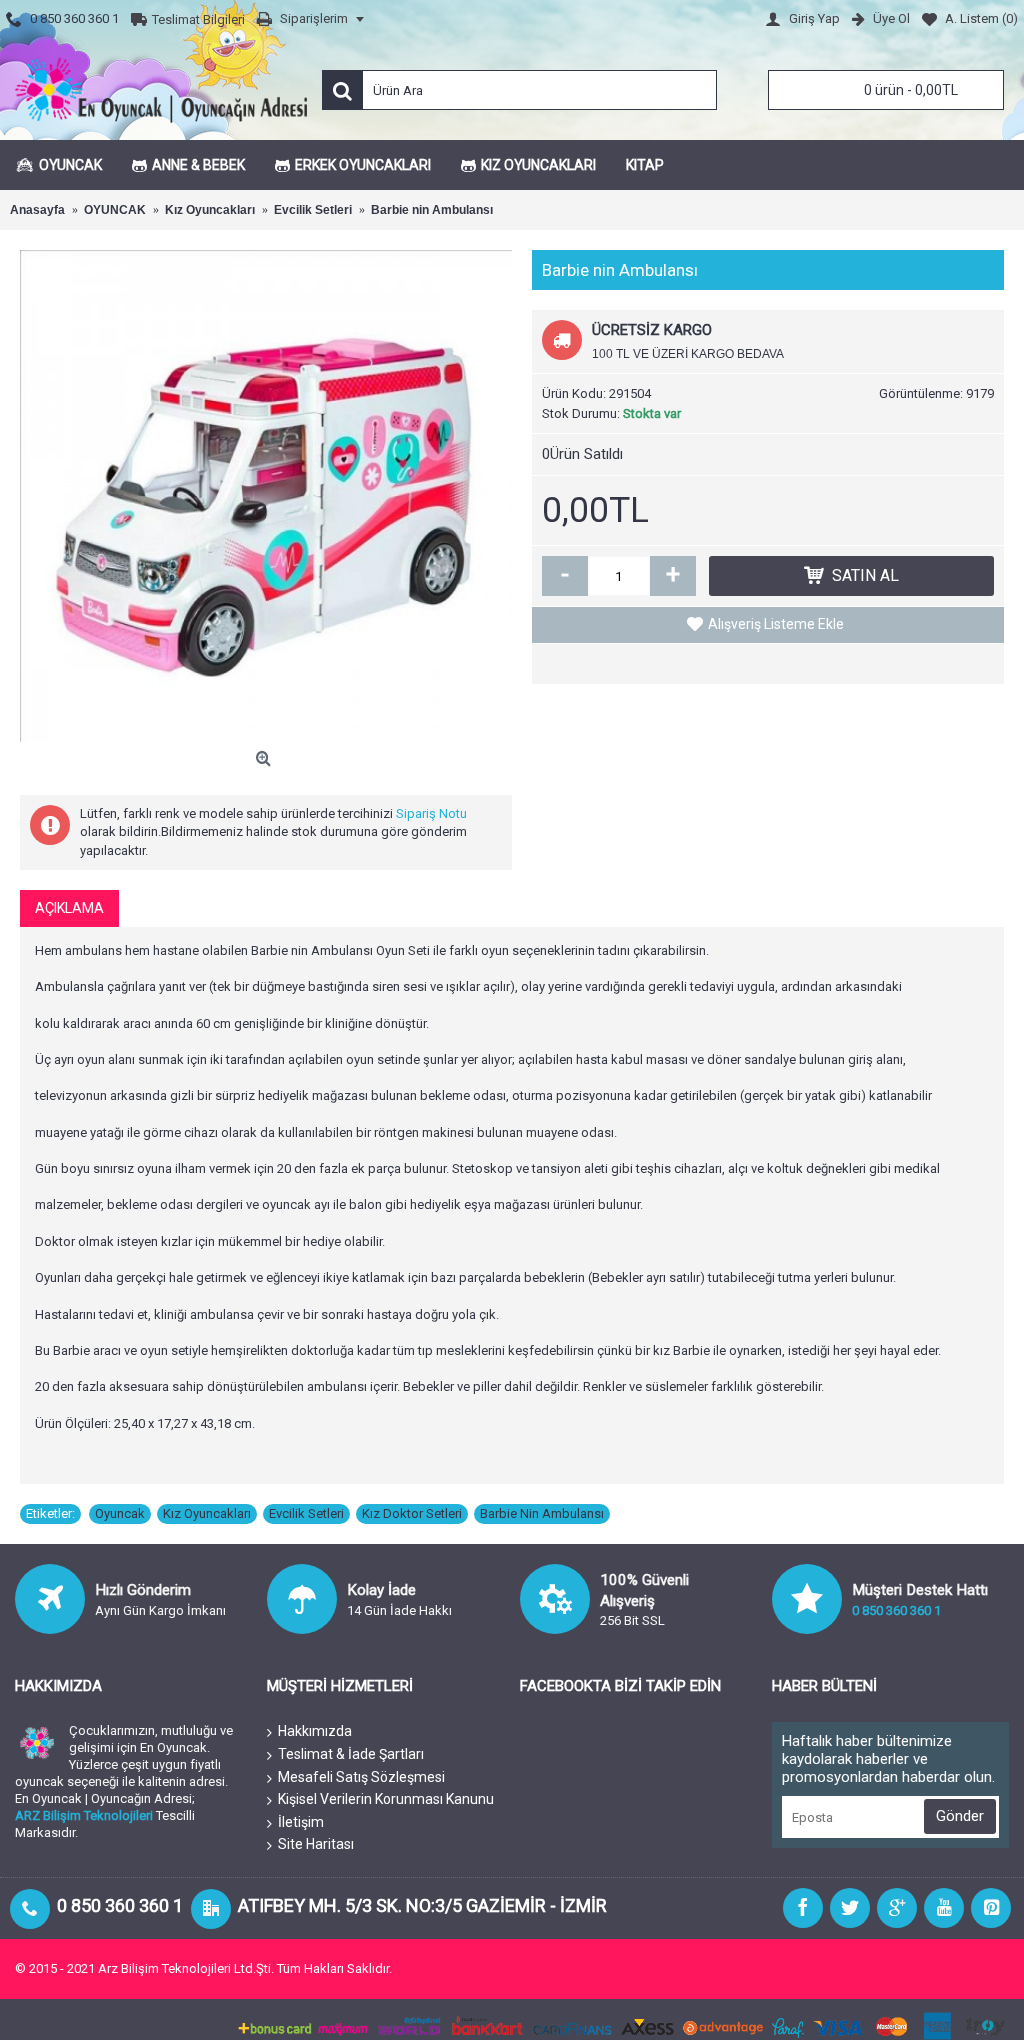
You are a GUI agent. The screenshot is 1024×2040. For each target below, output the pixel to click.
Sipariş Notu (431, 813)
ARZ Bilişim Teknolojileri (84, 1815)
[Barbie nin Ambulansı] (266, 496)
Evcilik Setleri (306, 1513)
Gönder (960, 1816)
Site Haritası (316, 1844)
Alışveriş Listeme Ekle (776, 624)
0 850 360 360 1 (896, 1610)
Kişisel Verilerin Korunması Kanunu (386, 1799)
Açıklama (69, 908)
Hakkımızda (315, 1731)
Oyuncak (120, 1513)
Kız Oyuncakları (207, 1513)
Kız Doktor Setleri (412, 1513)
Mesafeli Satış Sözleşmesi (361, 1777)
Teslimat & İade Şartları (351, 1754)
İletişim (301, 1822)
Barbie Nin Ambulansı (542, 1513)
